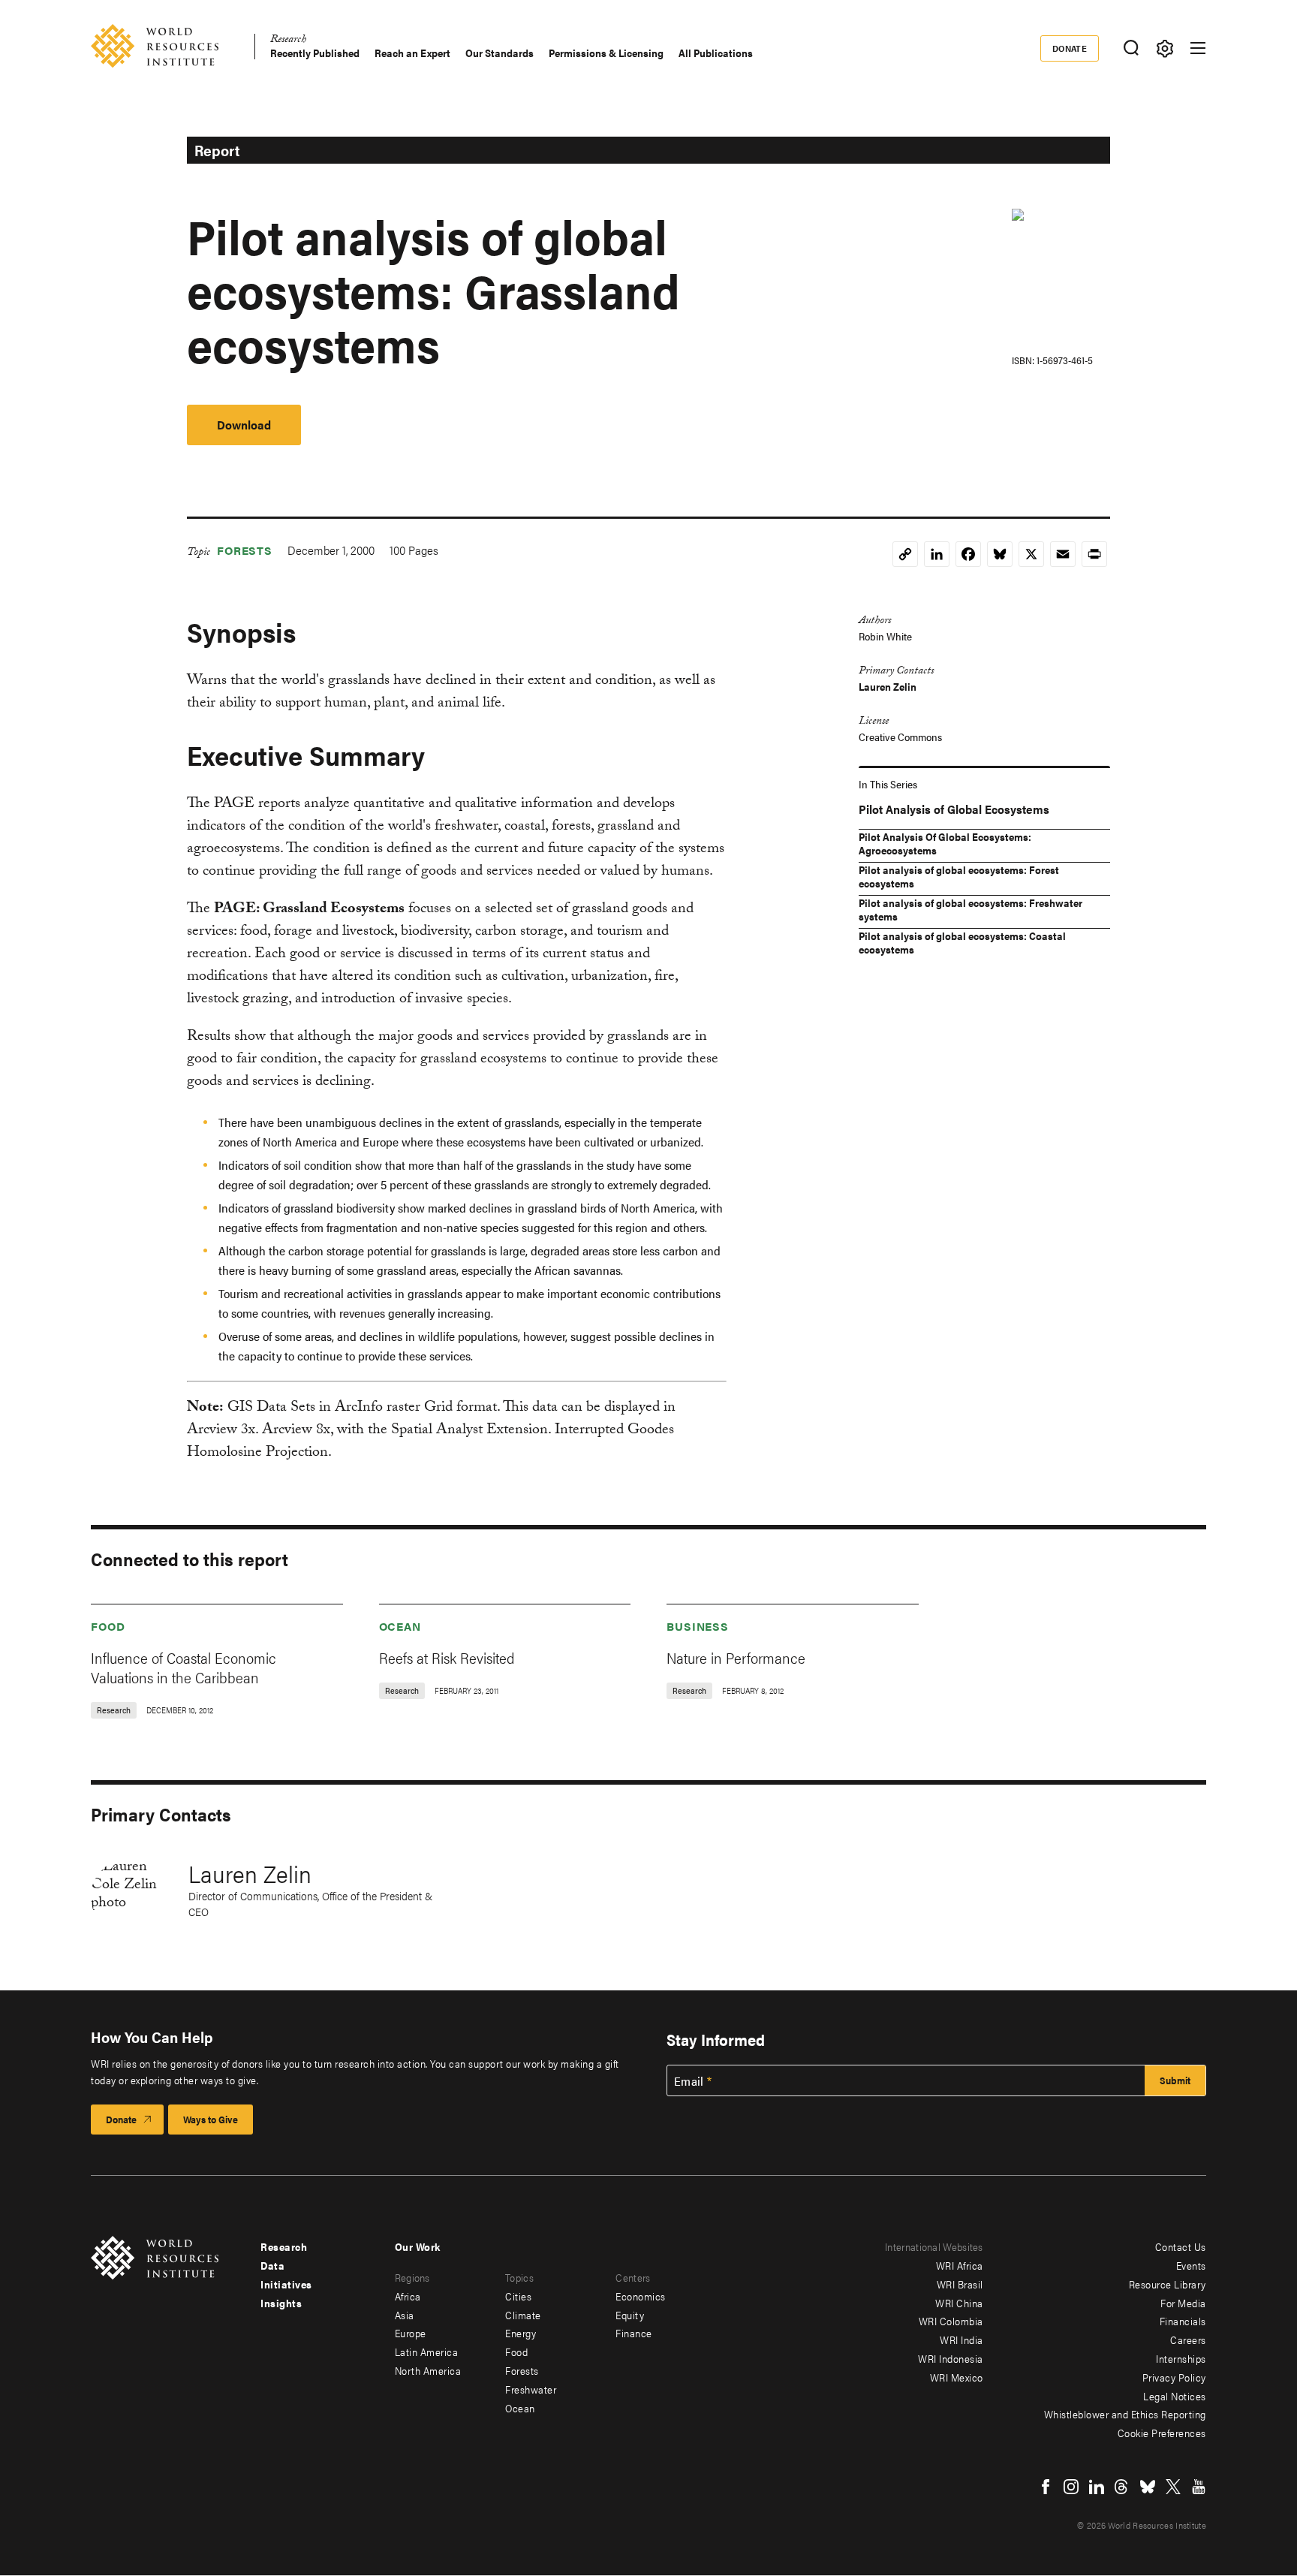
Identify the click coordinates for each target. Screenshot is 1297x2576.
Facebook (1046, 2487)
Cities (518, 2296)
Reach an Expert (412, 53)
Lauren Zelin (888, 686)
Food (108, 1626)
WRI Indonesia (951, 2358)
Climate (523, 2315)
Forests (245, 550)
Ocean (400, 1626)
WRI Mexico (957, 2377)
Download (244, 425)
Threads (1122, 2487)
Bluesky (1148, 2487)
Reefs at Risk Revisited (447, 1657)
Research (288, 41)
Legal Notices (1175, 2396)
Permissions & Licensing (606, 53)
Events (1191, 2265)
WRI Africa (960, 2265)
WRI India (961, 2339)
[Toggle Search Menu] (1131, 48)
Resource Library (1168, 2284)
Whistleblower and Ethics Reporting (1125, 2414)
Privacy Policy (1174, 2377)
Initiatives (286, 2284)
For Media (1183, 2303)
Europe (411, 2333)
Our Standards (500, 53)
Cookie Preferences (1162, 2433)
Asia (405, 2315)
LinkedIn (1097, 2487)
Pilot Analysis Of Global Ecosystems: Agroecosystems (945, 843)
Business (698, 1626)
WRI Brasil (960, 2284)
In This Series (888, 784)
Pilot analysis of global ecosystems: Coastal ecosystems (962, 942)
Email (689, 2081)
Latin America (427, 2352)
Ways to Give (211, 2119)
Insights (281, 2303)
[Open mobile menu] (1198, 48)
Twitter (1173, 2487)
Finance (634, 2333)
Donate (1070, 48)
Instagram (1071, 2487)
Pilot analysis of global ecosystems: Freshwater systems (970, 909)
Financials (1183, 2321)
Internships (1181, 2358)
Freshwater (531, 2389)
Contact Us (1181, 2246)
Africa (408, 2296)
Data (272, 2265)
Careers (1188, 2339)
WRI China (959, 2303)
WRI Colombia (951, 2321)
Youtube (1199, 2487)
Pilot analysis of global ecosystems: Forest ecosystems (959, 876)
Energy (521, 2333)
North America (428, 2370)
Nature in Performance (736, 1657)
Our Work (418, 2246)
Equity (630, 2315)
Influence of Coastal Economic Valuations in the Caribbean (184, 1667)
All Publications (716, 53)
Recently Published (315, 53)
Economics (641, 2296)
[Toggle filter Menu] (1165, 48)
